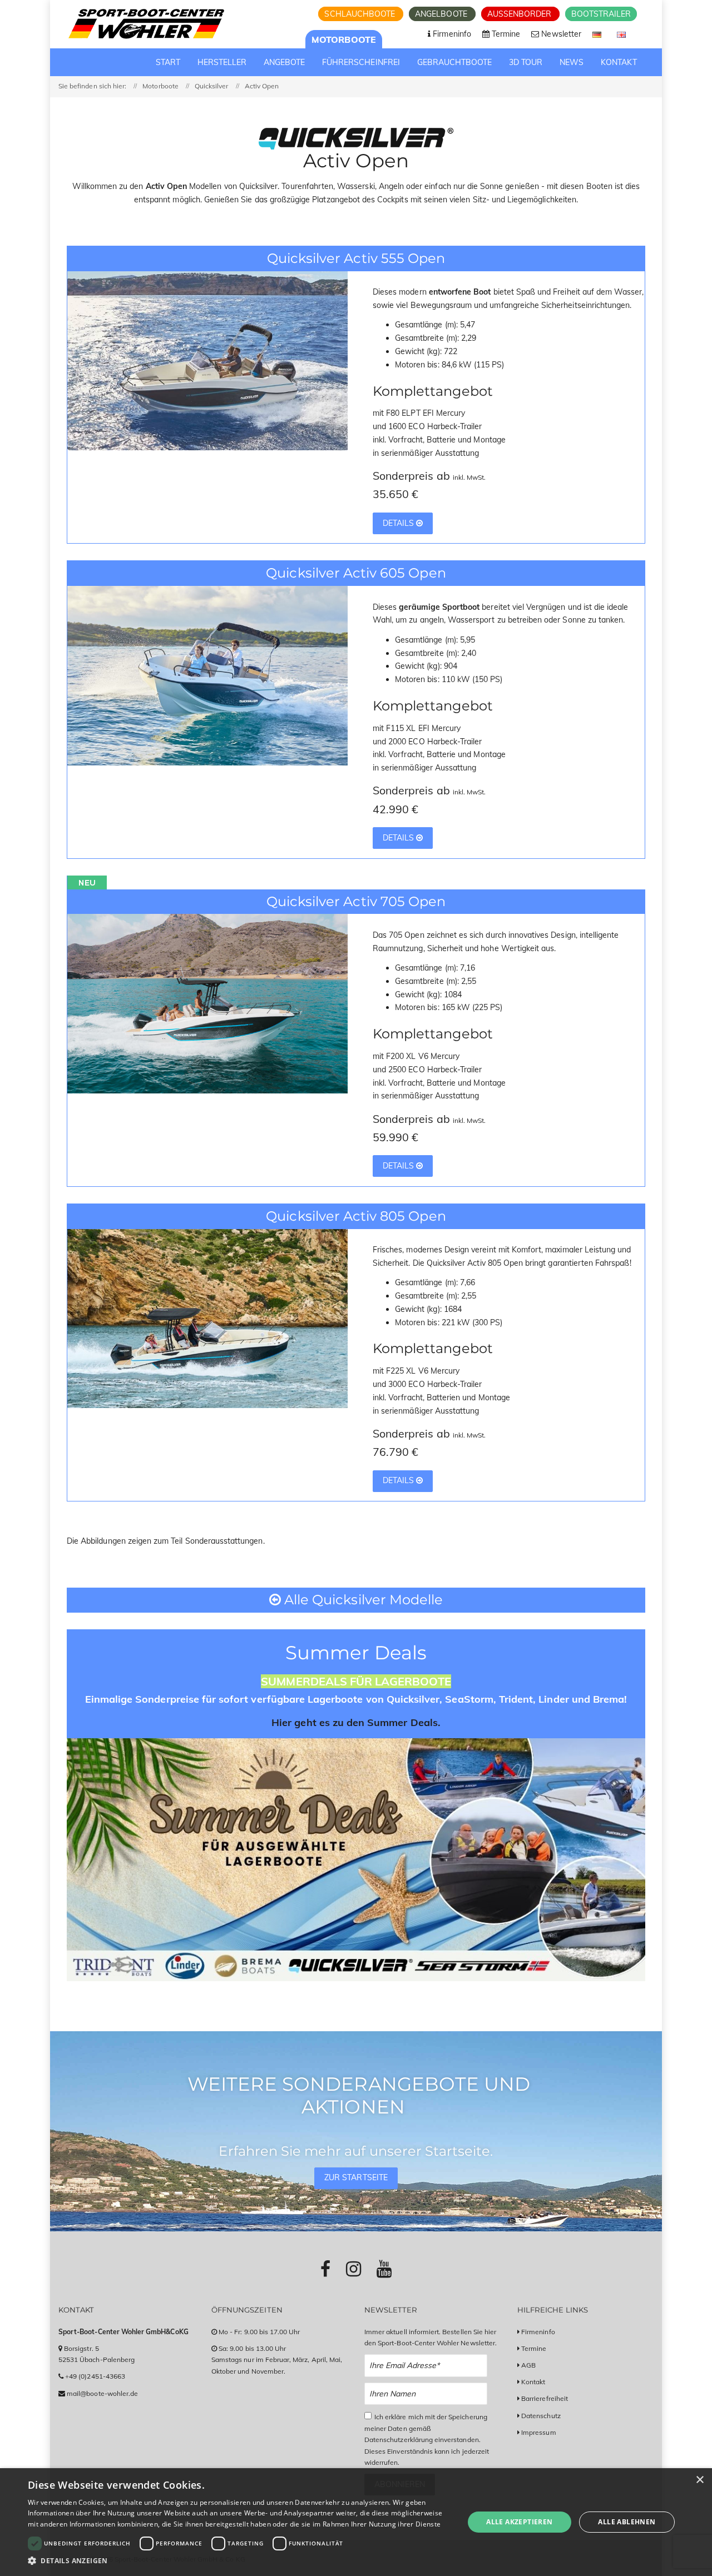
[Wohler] (145, 24)
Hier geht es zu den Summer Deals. (356, 1722)
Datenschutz (541, 2416)
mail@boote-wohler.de (102, 2393)
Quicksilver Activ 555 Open (356, 258)
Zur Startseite (356, 2177)
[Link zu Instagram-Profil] (353, 2269)
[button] (239, 2561)
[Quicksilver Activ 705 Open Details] (207, 1003)
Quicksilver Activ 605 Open (356, 573)
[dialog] (356, 2522)
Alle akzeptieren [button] (519, 2522)
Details (399, 523)
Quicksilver (212, 86)
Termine (534, 2348)
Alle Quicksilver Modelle (362, 1600)
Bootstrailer (601, 14)
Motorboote (344, 39)
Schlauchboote (361, 14)
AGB (528, 2365)
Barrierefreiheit (545, 2398)
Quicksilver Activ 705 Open (356, 901)
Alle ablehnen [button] (627, 2522)
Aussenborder (521, 14)
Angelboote (442, 14)
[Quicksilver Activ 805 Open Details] (207, 1317)
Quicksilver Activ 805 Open (356, 1216)
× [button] (699, 2480)
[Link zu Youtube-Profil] (384, 2269)
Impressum (538, 2432)
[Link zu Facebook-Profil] (325, 2269)
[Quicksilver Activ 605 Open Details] (207, 675)
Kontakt (533, 2382)
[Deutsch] (598, 34)
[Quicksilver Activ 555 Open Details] (207, 360)
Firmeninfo (538, 2332)
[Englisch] (621, 34)
